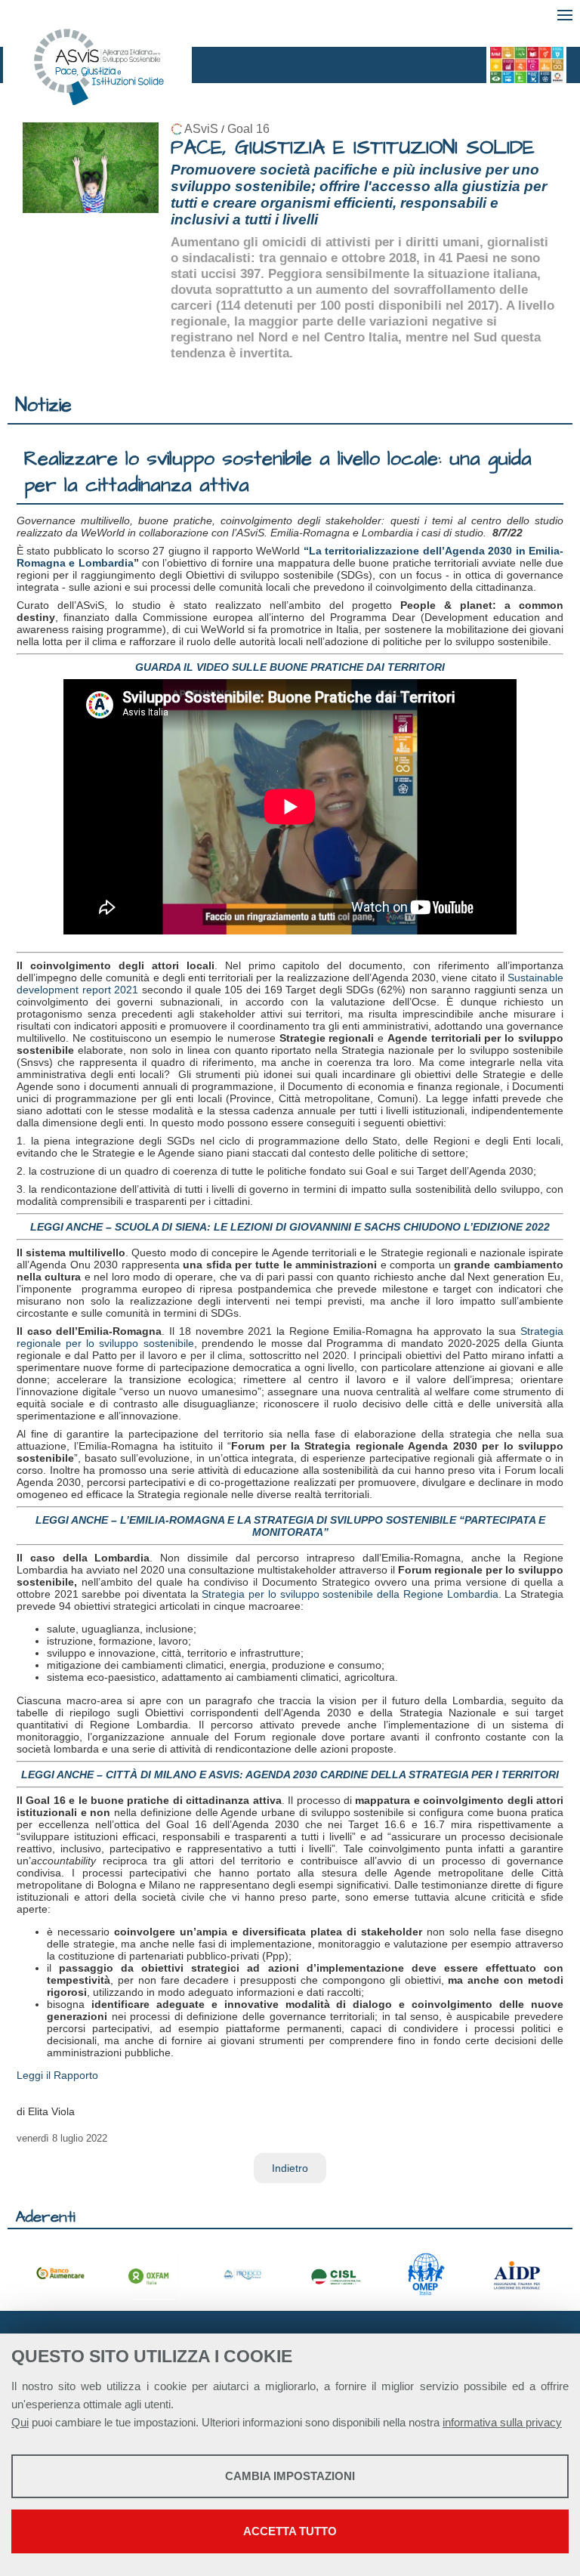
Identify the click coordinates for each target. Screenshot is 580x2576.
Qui (20, 2422)
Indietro (290, 2168)
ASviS (201, 129)
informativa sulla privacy (502, 2422)
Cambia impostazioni (290, 2476)
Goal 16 (248, 129)
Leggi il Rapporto (57, 2075)
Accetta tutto (290, 2531)
